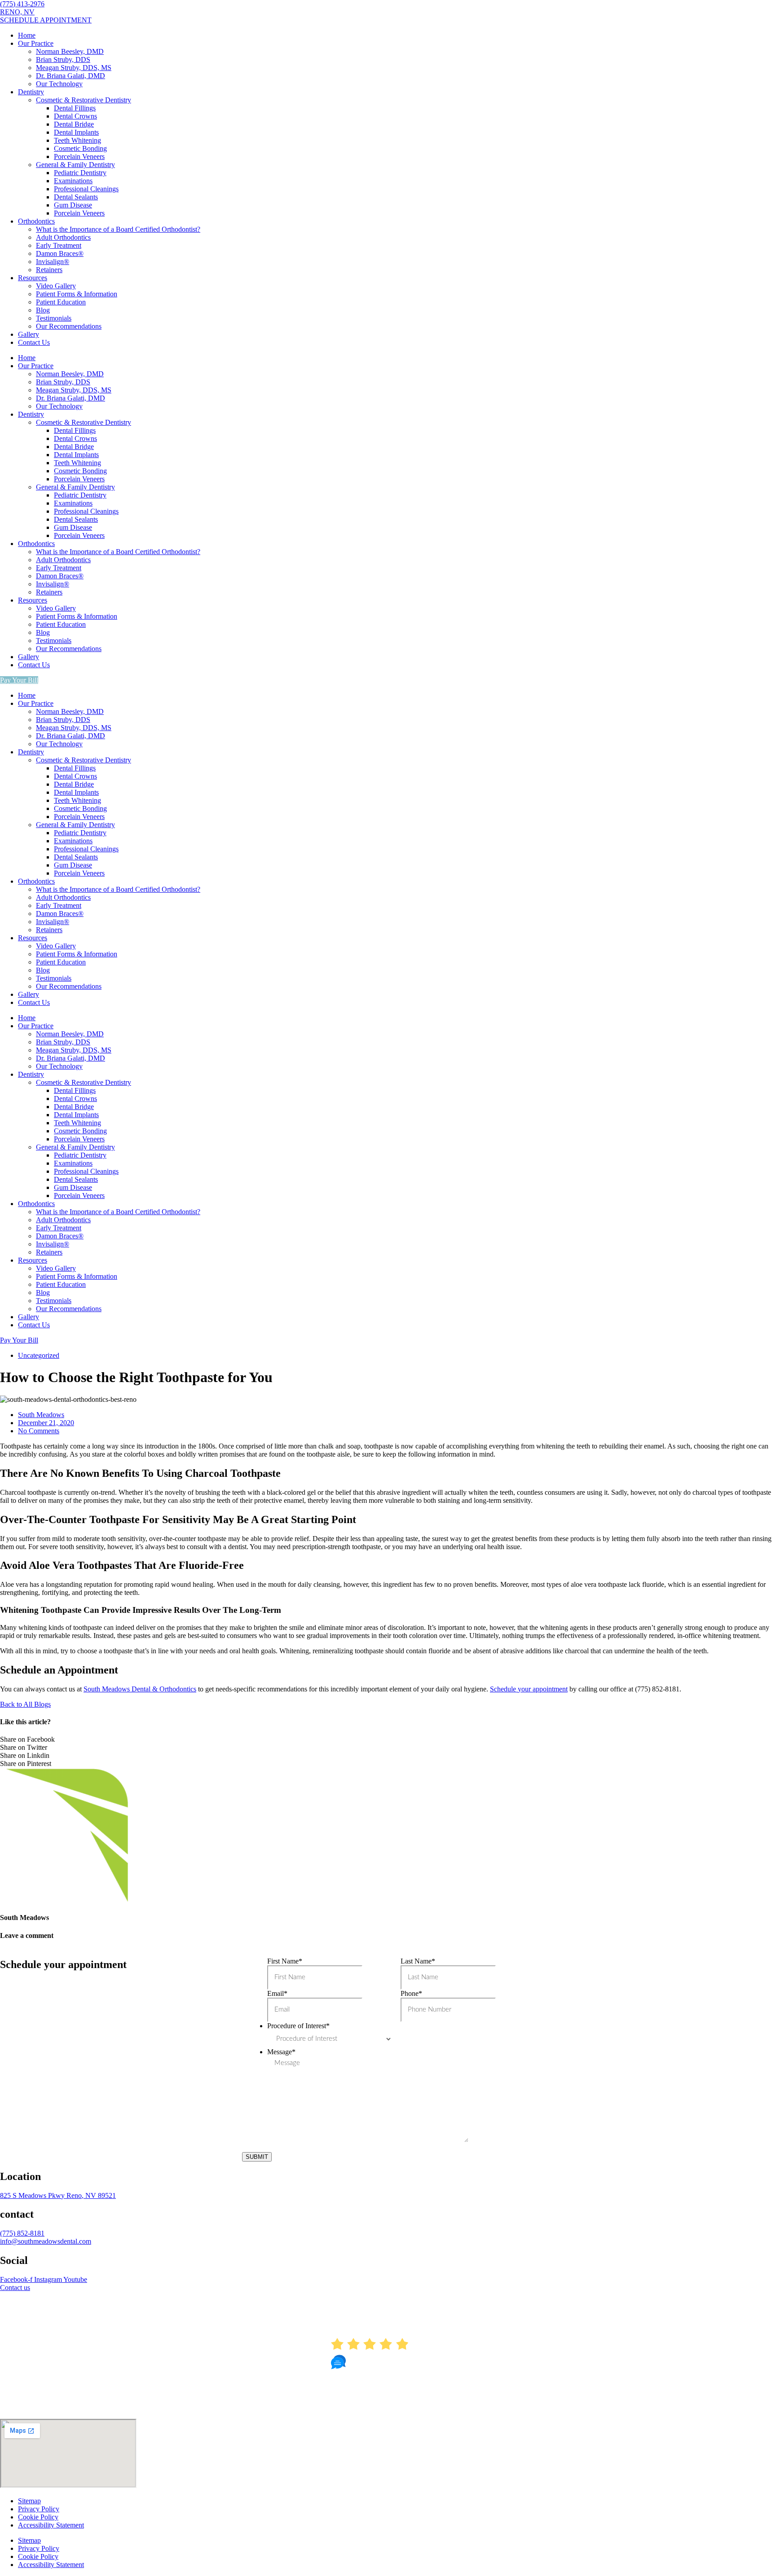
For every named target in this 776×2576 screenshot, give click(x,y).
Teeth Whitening (77, 140)
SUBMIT (257, 2157)
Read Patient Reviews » (388, 2407)
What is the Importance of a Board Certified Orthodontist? (118, 229)
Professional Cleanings (86, 189)
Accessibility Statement (51, 2525)
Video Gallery (56, 286)
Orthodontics (36, 221)
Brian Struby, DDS (63, 59)
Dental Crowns (75, 116)
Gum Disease (73, 205)
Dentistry (31, 92)
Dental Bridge (74, 124)
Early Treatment (59, 245)
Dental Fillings (75, 108)
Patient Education (61, 302)
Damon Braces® (60, 253)
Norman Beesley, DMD (70, 51)
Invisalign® (53, 262)
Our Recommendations (69, 326)
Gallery (29, 334)
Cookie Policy (38, 2517)
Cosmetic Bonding (80, 148)
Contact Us (34, 342)
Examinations (73, 181)
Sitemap (29, 2501)
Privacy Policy (39, 2509)
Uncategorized (39, 1355)
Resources (33, 278)
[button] (388, 1739)
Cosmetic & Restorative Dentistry (84, 100)
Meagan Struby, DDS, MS (74, 68)
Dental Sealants (76, 197)
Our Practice (36, 43)
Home (27, 35)
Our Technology (59, 84)
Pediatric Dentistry (80, 173)
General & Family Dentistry (75, 165)
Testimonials (54, 318)
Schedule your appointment (529, 1689)
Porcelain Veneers (79, 156)
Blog (43, 310)
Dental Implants (76, 132)
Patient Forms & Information (77, 294)
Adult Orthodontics (63, 237)
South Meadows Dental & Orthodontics (140, 1689)
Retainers (49, 270)
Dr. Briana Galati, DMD (71, 76)
